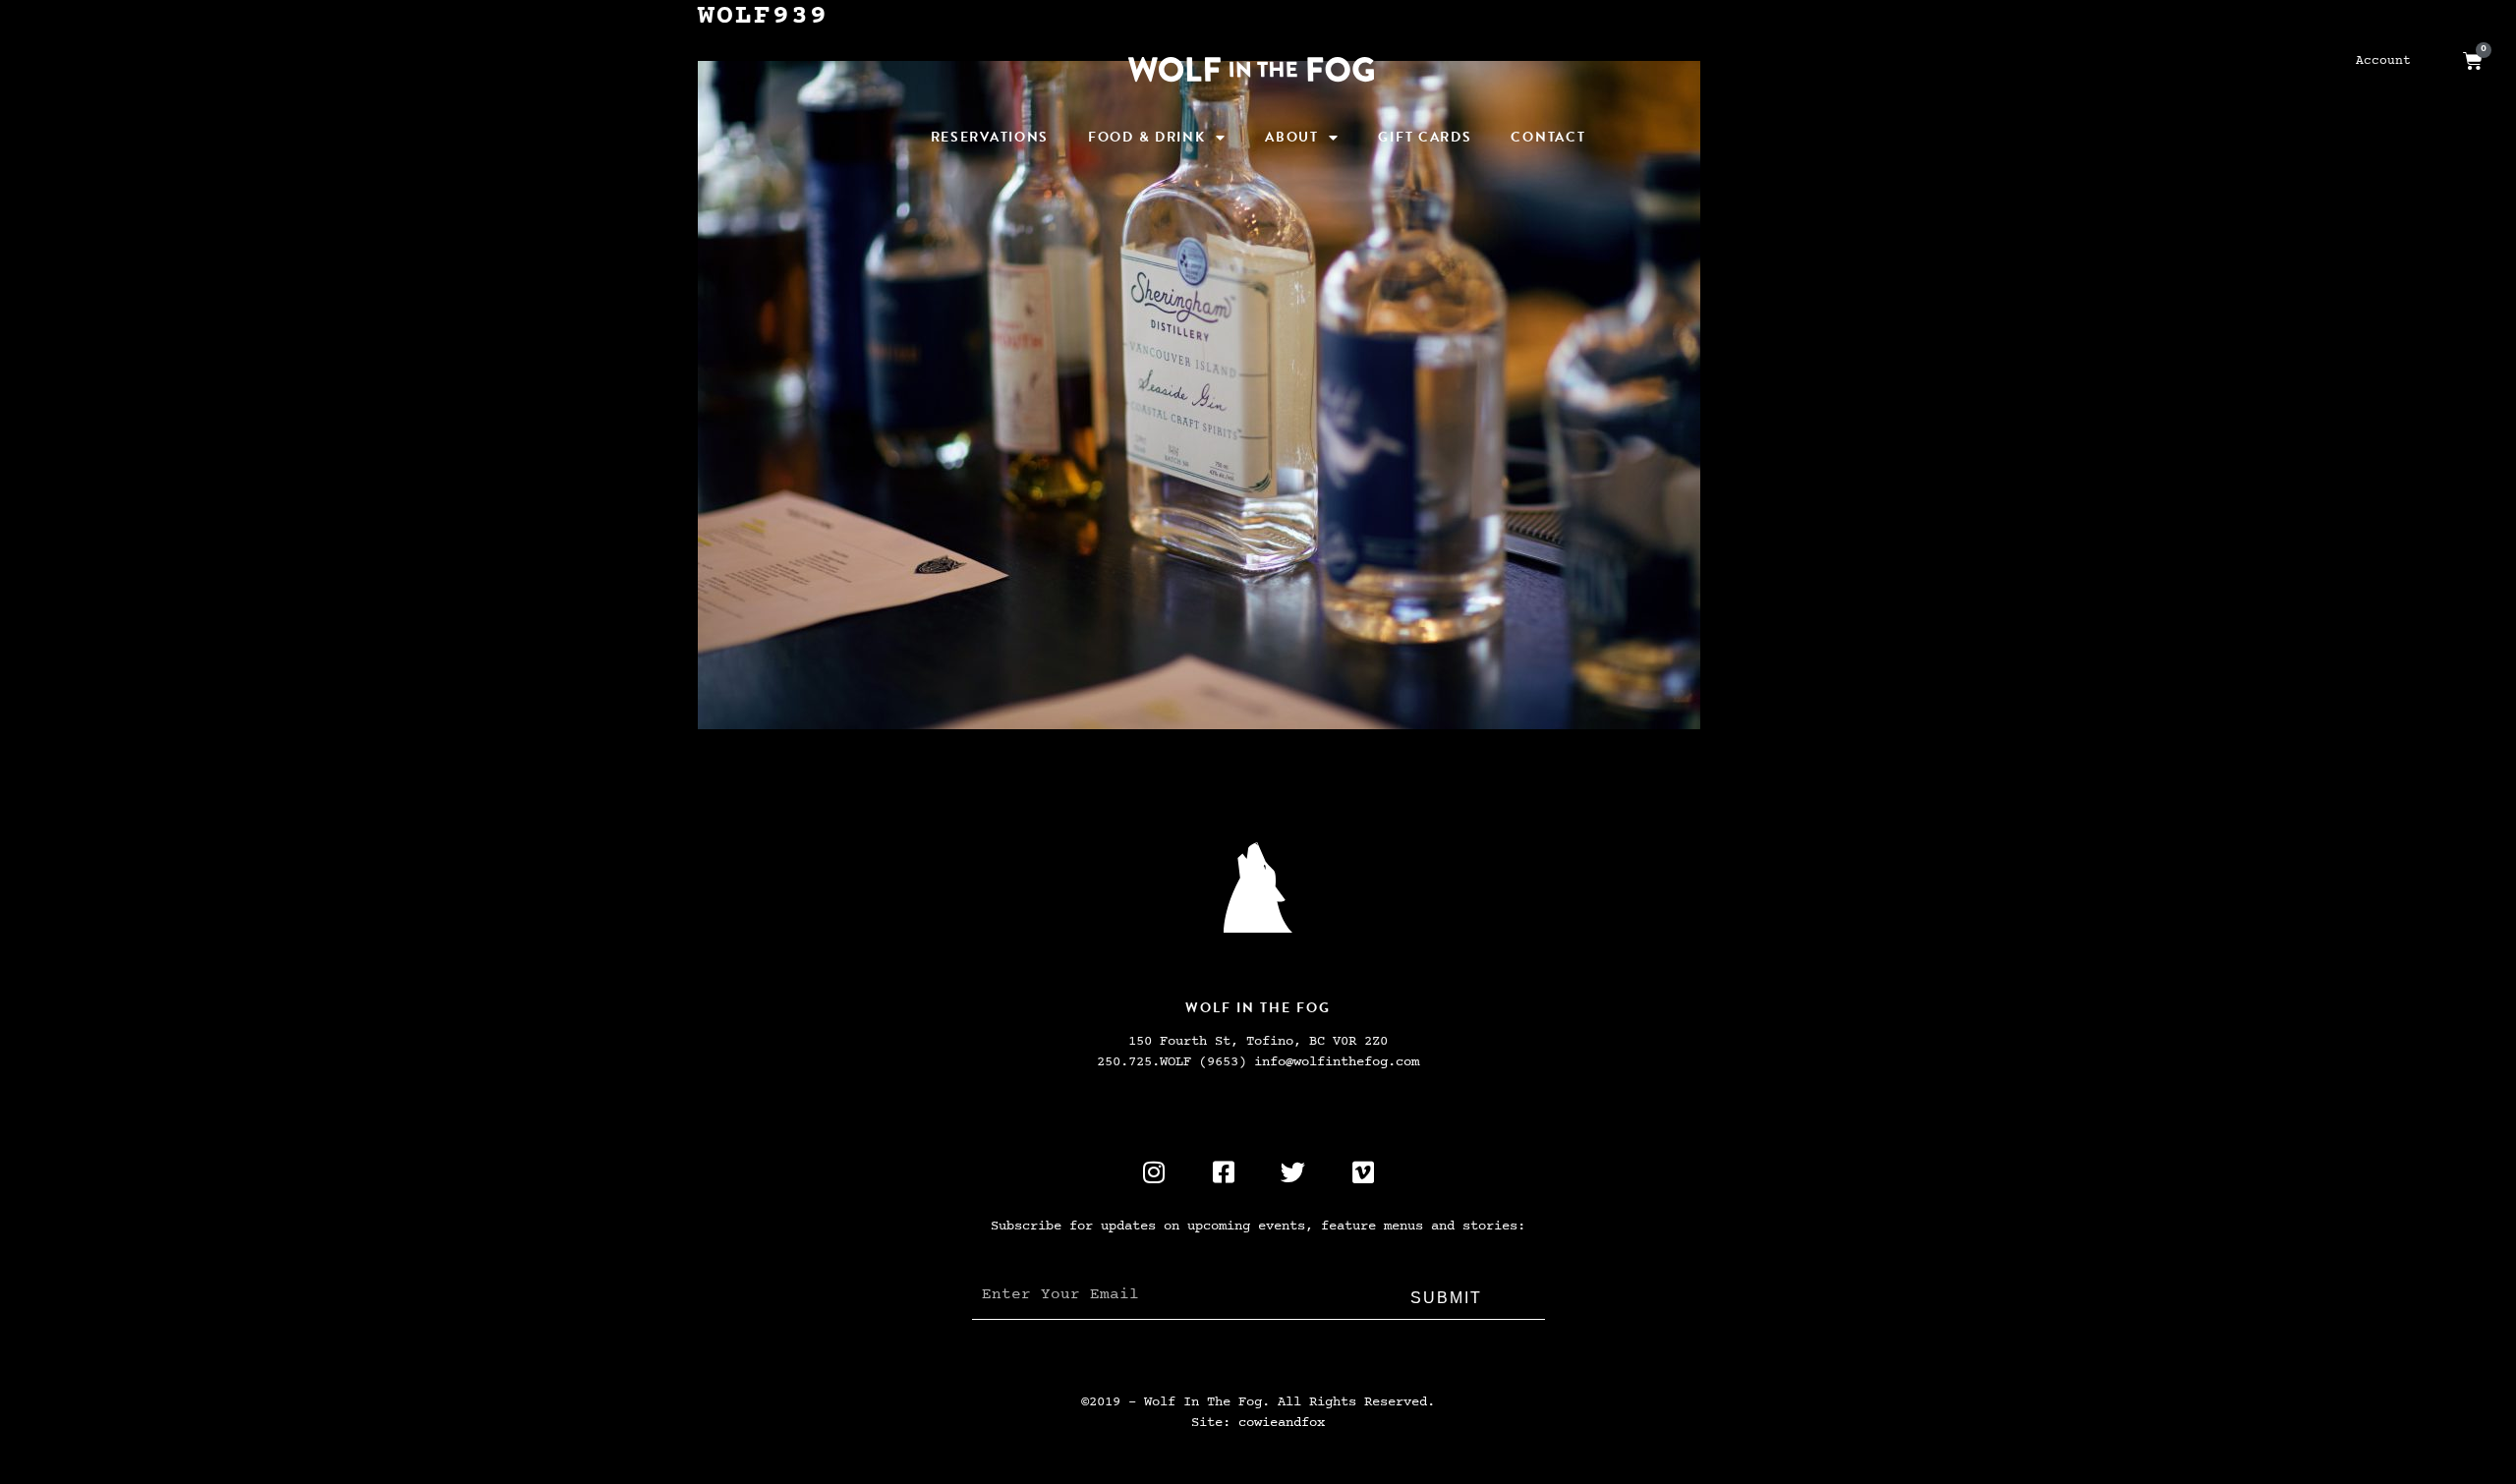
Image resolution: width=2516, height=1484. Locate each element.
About (1292, 137)
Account (2383, 61)
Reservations (990, 137)
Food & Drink (1146, 137)
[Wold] (1258, 887)
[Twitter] (1293, 1171)
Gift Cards (1425, 137)
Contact (1548, 137)
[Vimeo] (1363, 1171)
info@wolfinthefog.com (1337, 1062)
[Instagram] (1154, 1171)
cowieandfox (1282, 1423)
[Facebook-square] (1224, 1171)
